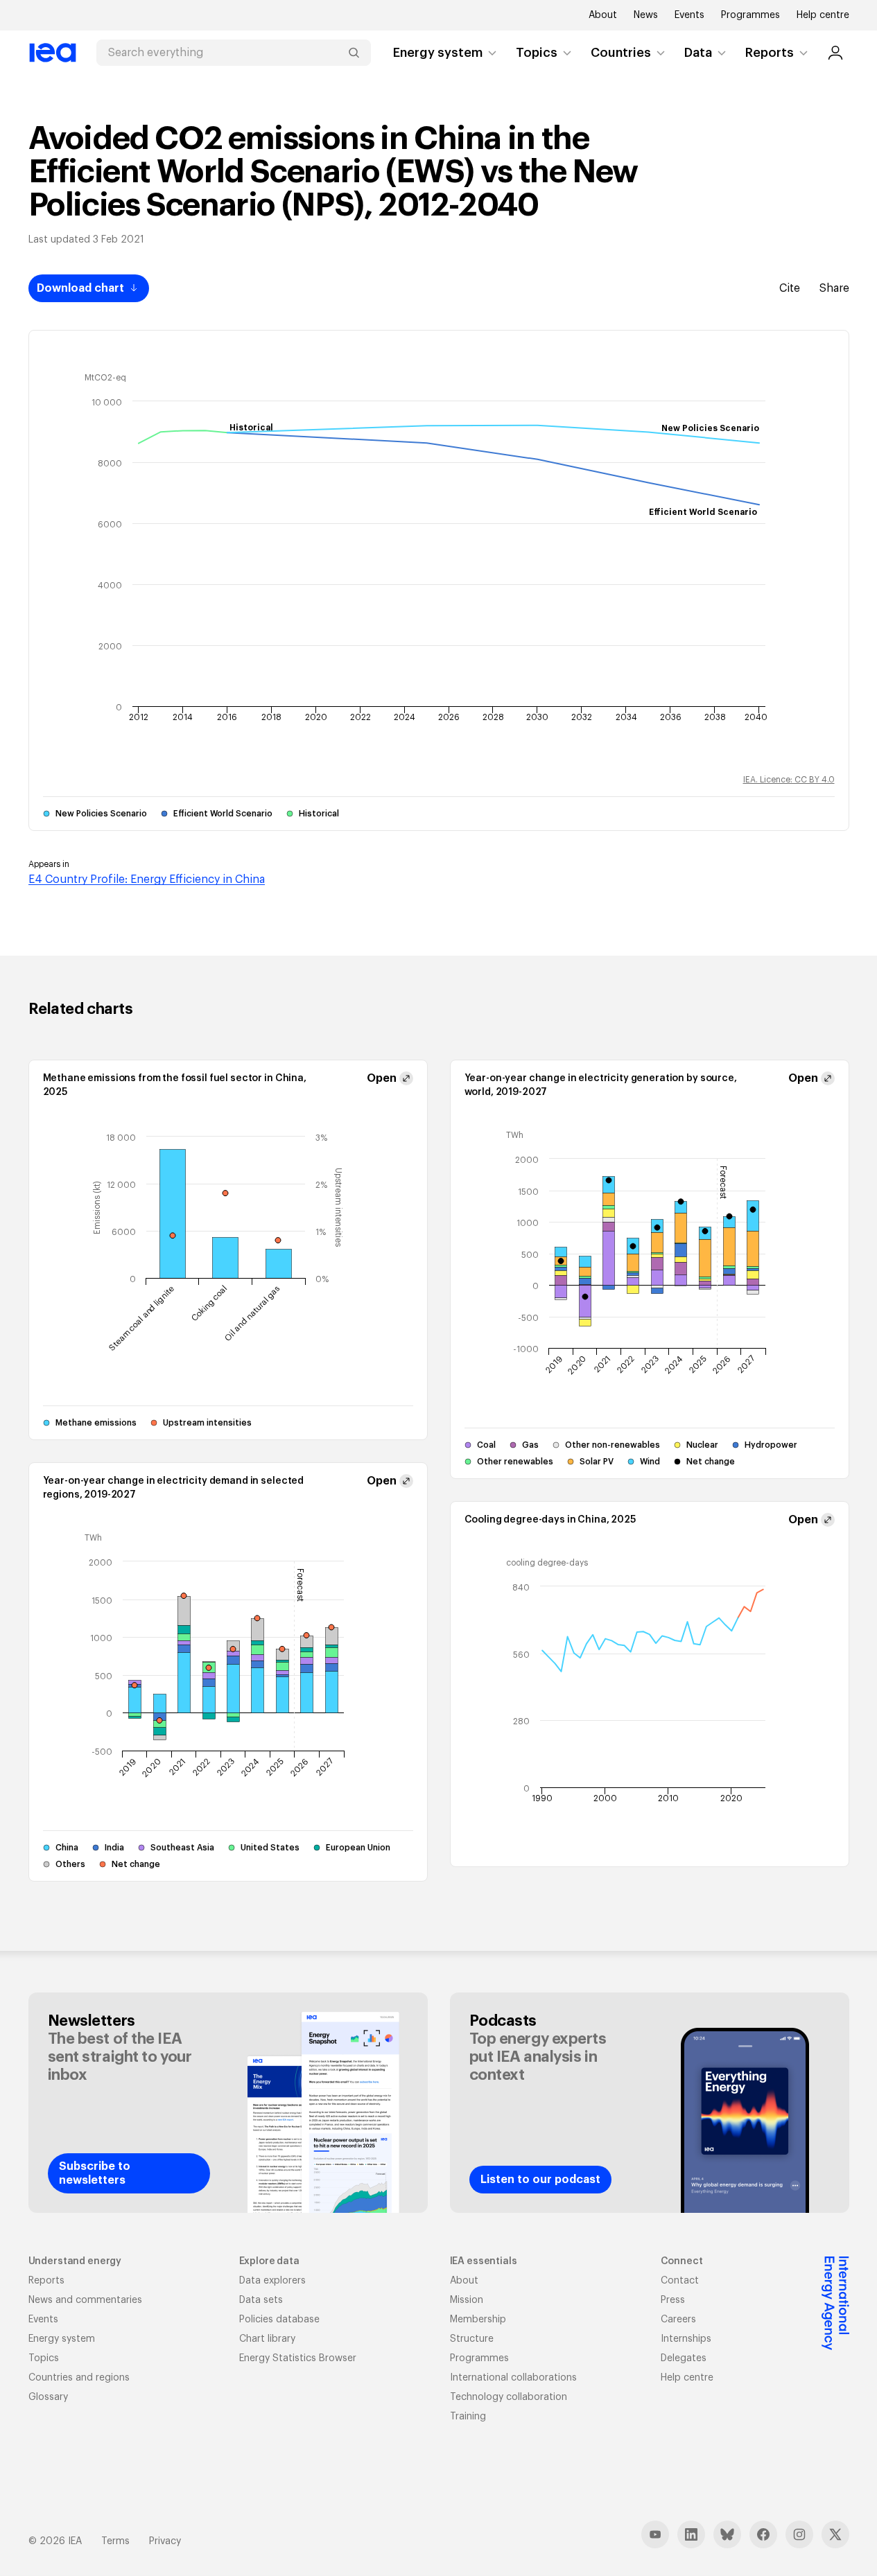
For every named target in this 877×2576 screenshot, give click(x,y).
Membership (478, 2320)
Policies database (279, 2320)
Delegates (684, 2358)
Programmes (750, 15)
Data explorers (272, 2281)
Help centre (823, 15)
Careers (678, 2320)
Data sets (261, 2300)
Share (834, 288)
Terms (115, 2541)
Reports (770, 53)
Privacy (165, 2541)
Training (468, 2417)
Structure (472, 2339)
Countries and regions (79, 2378)
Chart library (267, 2339)
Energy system (438, 53)
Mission (467, 2300)
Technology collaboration (509, 2397)
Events (689, 15)
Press (673, 2300)
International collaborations (513, 2378)
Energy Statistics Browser (298, 2358)
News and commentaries (85, 2300)
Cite (790, 288)
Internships (686, 2339)
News (646, 15)
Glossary (48, 2397)
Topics (537, 53)
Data (698, 53)
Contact (680, 2281)
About (603, 15)
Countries (621, 53)
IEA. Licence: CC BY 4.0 (789, 780)
